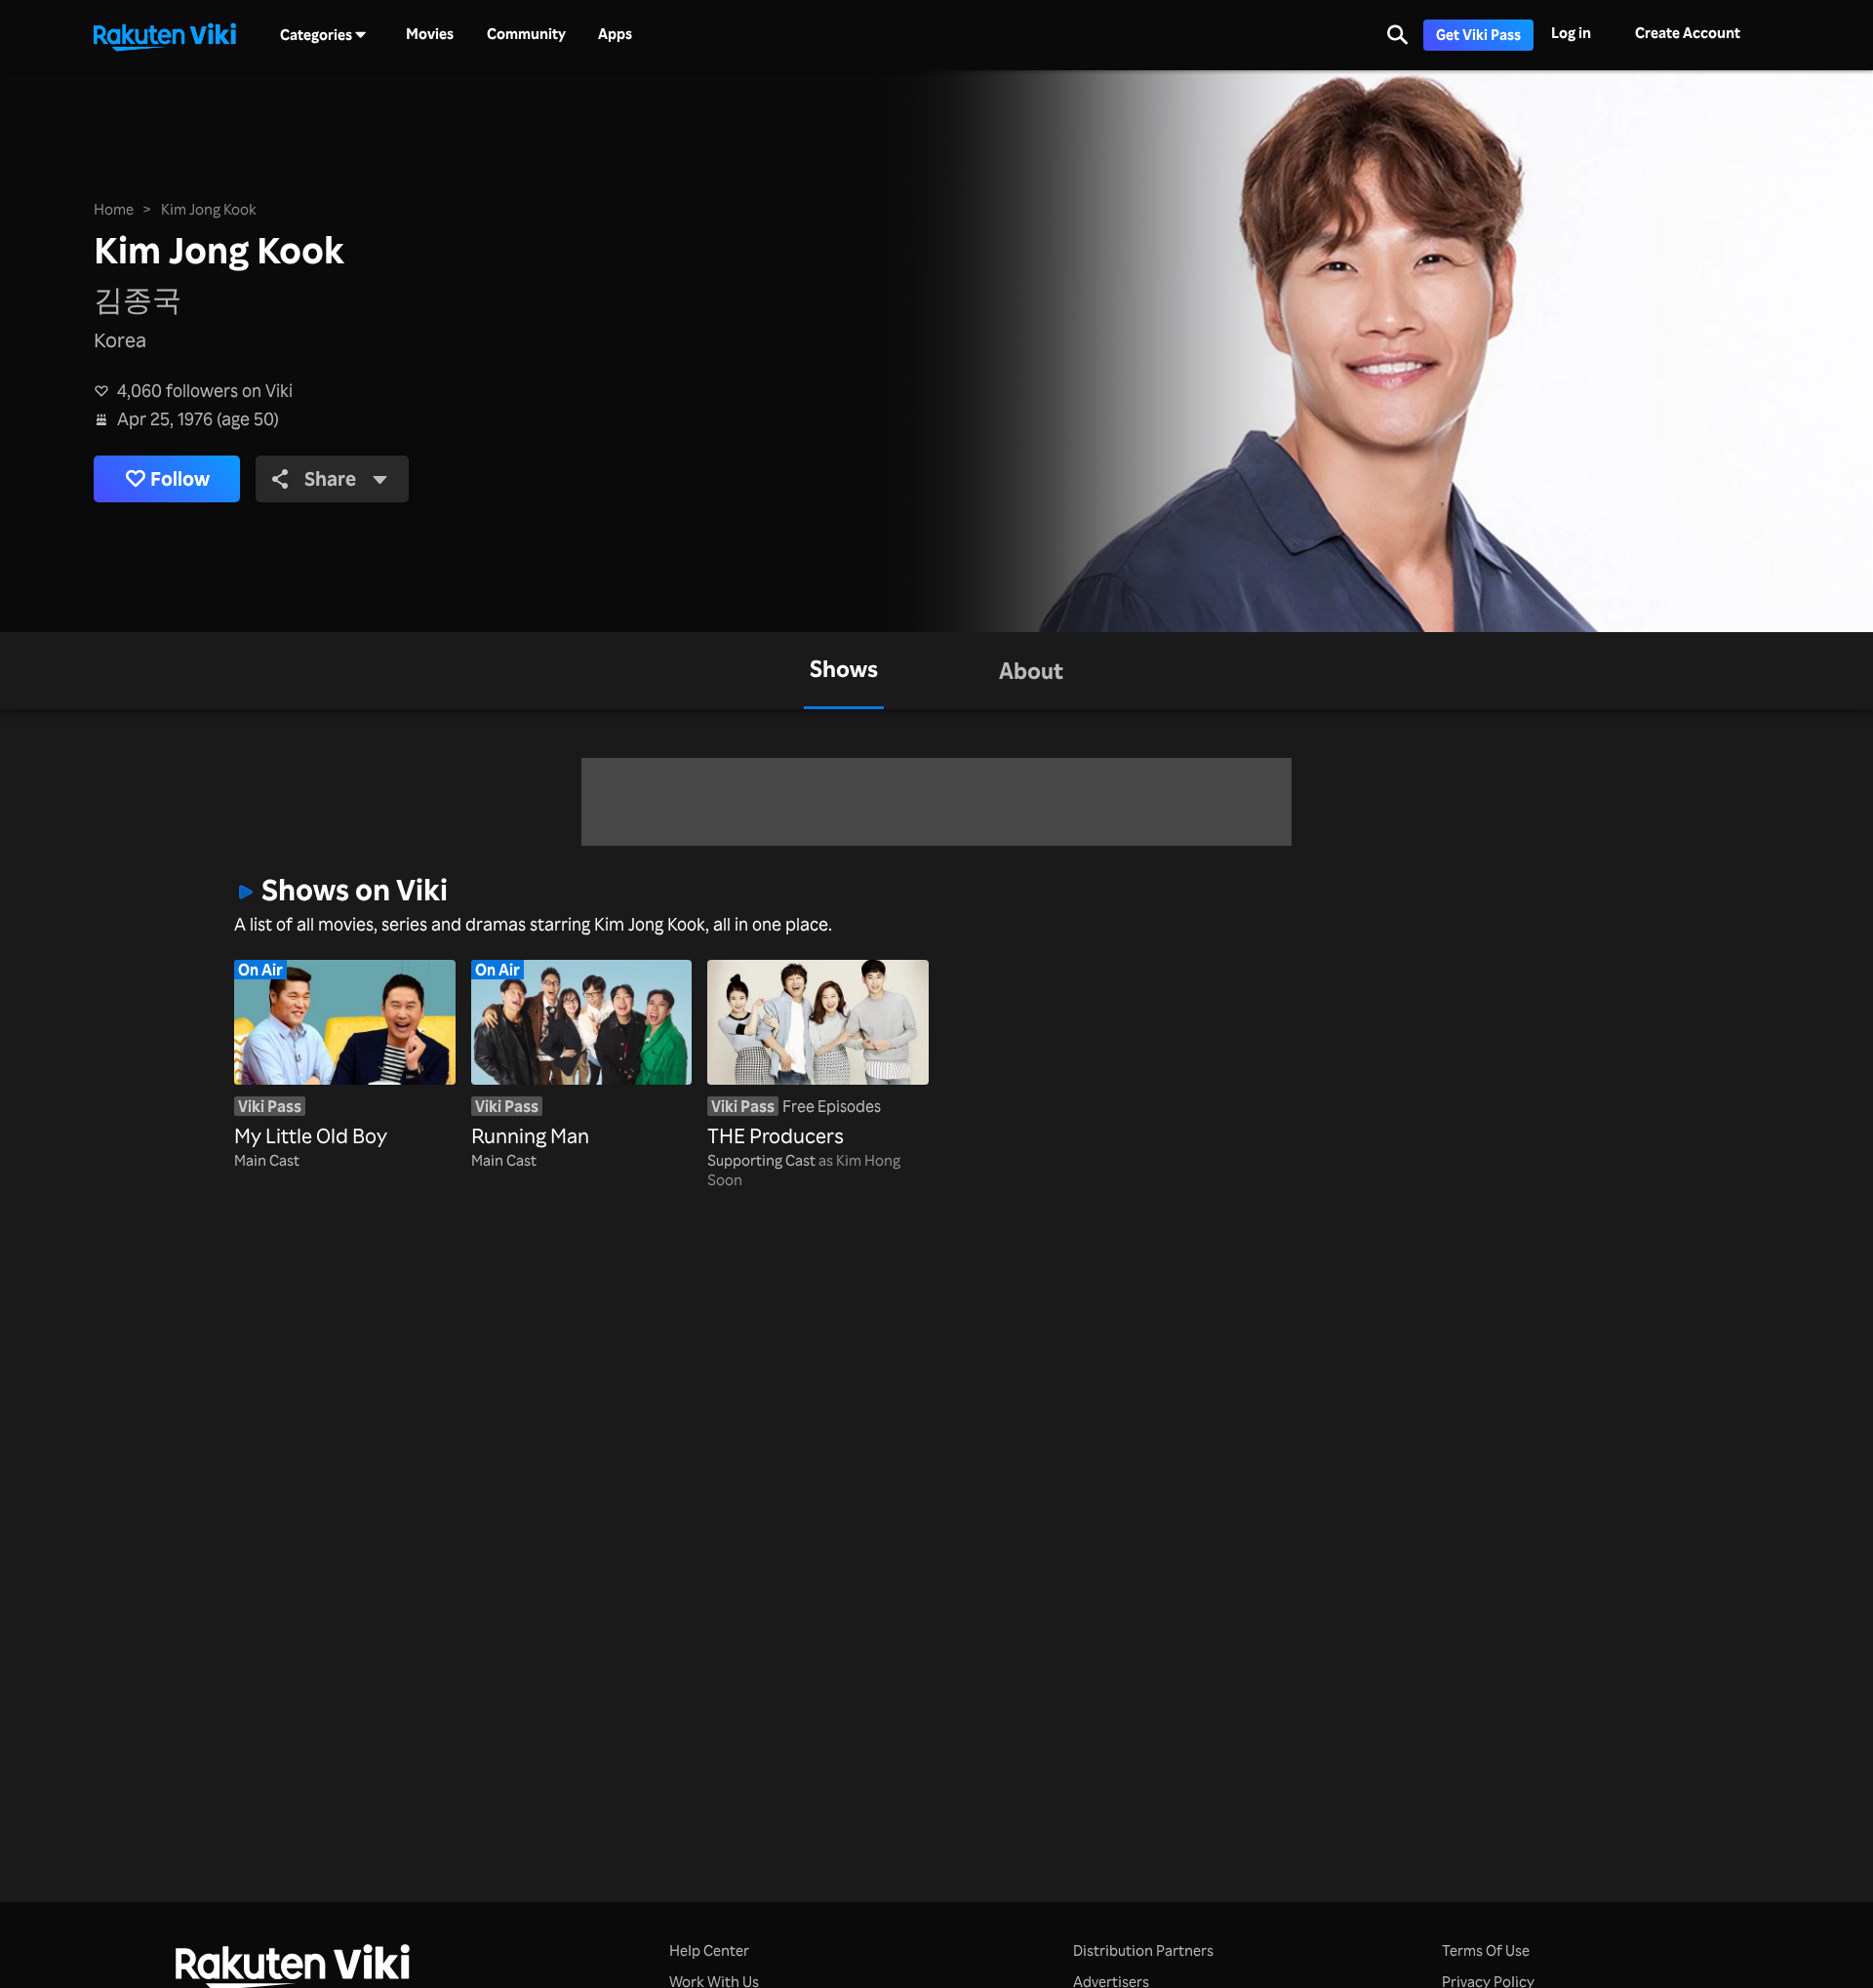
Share (330, 478)
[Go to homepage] (165, 35)
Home (114, 209)
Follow (180, 478)
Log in (1571, 33)
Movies (430, 34)
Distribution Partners (1143, 1950)
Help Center (709, 1950)
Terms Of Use (1486, 1950)
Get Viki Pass (1478, 35)
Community (526, 34)
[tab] (844, 671)
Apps (615, 34)
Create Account (1688, 33)
